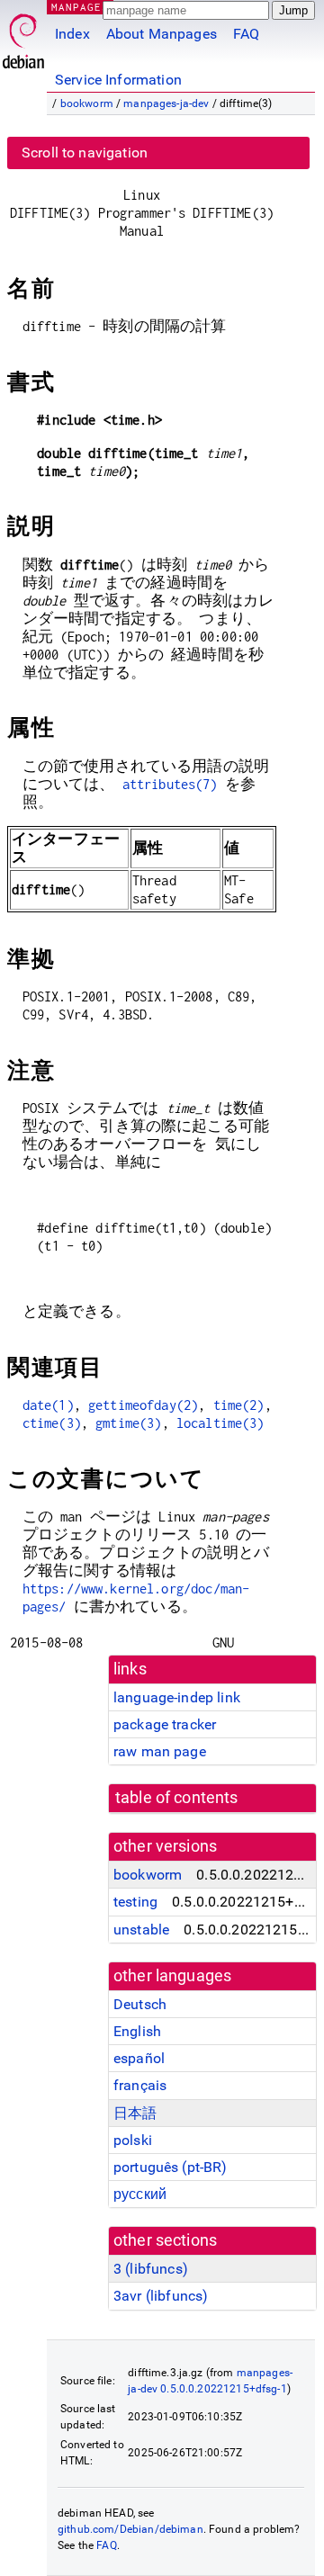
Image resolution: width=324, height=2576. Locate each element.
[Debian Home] (23, 36)
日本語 (135, 2113)
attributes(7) (170, 784)
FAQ (246, 34)
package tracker (165, 1724)
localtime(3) (220, 1423)
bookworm (87, 103)
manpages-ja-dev (166, 103)
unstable (141, 1930)
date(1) (48, 1405)
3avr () (161, 2296)
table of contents (177, 1798)
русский (140, 2194)
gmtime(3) (128, 1423)
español (139, 2058)
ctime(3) (52, 1423)
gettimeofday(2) (143, 1405)
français (140, 2085)
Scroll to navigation (85, 153)
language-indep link (177, 1697)
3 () (151, 2269)
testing (135, 1902)
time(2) (239, 1405)
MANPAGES (80, 7)
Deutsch (140, 2004)
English (137, 2031)
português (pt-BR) (171, 2167)
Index (72, 34)
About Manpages (162, 34)
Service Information (118, 80)
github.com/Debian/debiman (130, 2529)
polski (133, 2140)
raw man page (160, 1751)
